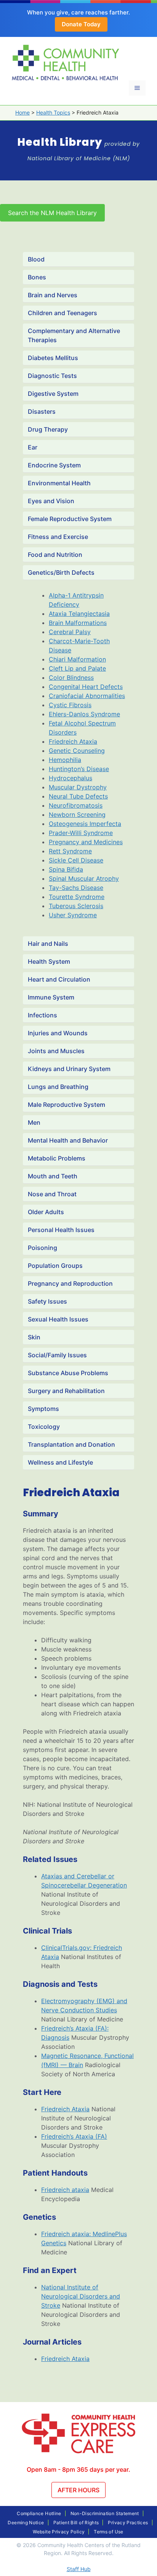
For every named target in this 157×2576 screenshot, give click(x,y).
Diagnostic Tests (52, 376)
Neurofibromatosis (76, 805)
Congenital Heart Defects (86, 687)
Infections (42, 1015)
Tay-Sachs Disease (76, 888)
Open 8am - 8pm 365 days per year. (78, 2469)
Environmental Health (59, 483)
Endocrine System (54, 465)
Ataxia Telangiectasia (79, 614)
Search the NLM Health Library (52, 213)
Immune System (51, 997)
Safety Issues (47, 1301)
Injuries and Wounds (58, 1033)
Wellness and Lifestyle (60, 1462)
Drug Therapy (48, 429)
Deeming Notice (26, 2523)
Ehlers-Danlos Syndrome (84, 714)
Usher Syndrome (73, 915)
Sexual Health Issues (58, 1319)
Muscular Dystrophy (78, 787)
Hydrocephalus (70, 778)
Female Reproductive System (70, 519)
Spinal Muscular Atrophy (84, 878)
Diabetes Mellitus (53, 358)
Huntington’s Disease (79, 769)
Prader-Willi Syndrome (81, 833)
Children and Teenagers (62, 313)
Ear (33, 447)
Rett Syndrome (70, 851)
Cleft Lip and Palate (77, 668)
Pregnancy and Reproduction (70, 1283)
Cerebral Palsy (70, 632)
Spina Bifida (66, 869)
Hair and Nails (48, 944)
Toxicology (44, 1427)
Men (34, 1122)
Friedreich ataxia (65, 2190)
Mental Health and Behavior (68, 1140)
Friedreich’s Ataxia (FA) (74, 2136)
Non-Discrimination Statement (105, 2513)
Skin (34, 1337)
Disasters (42, 411)
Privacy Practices (128, 2523)
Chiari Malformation (77, 659)
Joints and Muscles (56, 1051)
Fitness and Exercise (58, 537)
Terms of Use (108, 2532)
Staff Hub (79, 2569)
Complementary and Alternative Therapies (74, 335)
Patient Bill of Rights (76, 2523)
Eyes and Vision (51, 501)
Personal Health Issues (61, 1230)
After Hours (78, 2490)
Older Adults (46, 1212)
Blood (36, 259)
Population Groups (55, 1266)
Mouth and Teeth (53, 1176)
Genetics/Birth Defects (61, 572)
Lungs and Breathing (58, 1087)
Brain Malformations (78, 623)
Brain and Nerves (53, 295)
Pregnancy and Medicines (86, 842)
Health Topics (53, 112)
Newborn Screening (77, 815)
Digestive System (53, 394)
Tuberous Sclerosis (76, 906)
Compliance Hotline (39, 2513)
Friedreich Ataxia (73, 741)
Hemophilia (65, 760)
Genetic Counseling (77, 751)
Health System (49, 961)
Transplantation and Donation (71, 1444)
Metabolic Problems (57, 1158)
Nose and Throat (52, 1194)
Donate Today (81, 24)
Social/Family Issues (57, 1355)
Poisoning (42, 1248)
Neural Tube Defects (78, 796)
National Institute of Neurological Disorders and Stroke (81, 2296)
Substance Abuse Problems (68, 1373)
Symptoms (43, 1409)
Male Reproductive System (66, 1105)
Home (22, 112)
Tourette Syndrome (77, 897)
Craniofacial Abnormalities (87, 696)
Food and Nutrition (55, 555)
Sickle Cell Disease (76, 860)
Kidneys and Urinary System (69, 1069)
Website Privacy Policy (59, 2532)
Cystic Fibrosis (70, 705)
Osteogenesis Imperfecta (85, 824)
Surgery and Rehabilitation (66, 1391)
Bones (37, 277)
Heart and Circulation (59, 979)
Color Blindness (71, 677)
